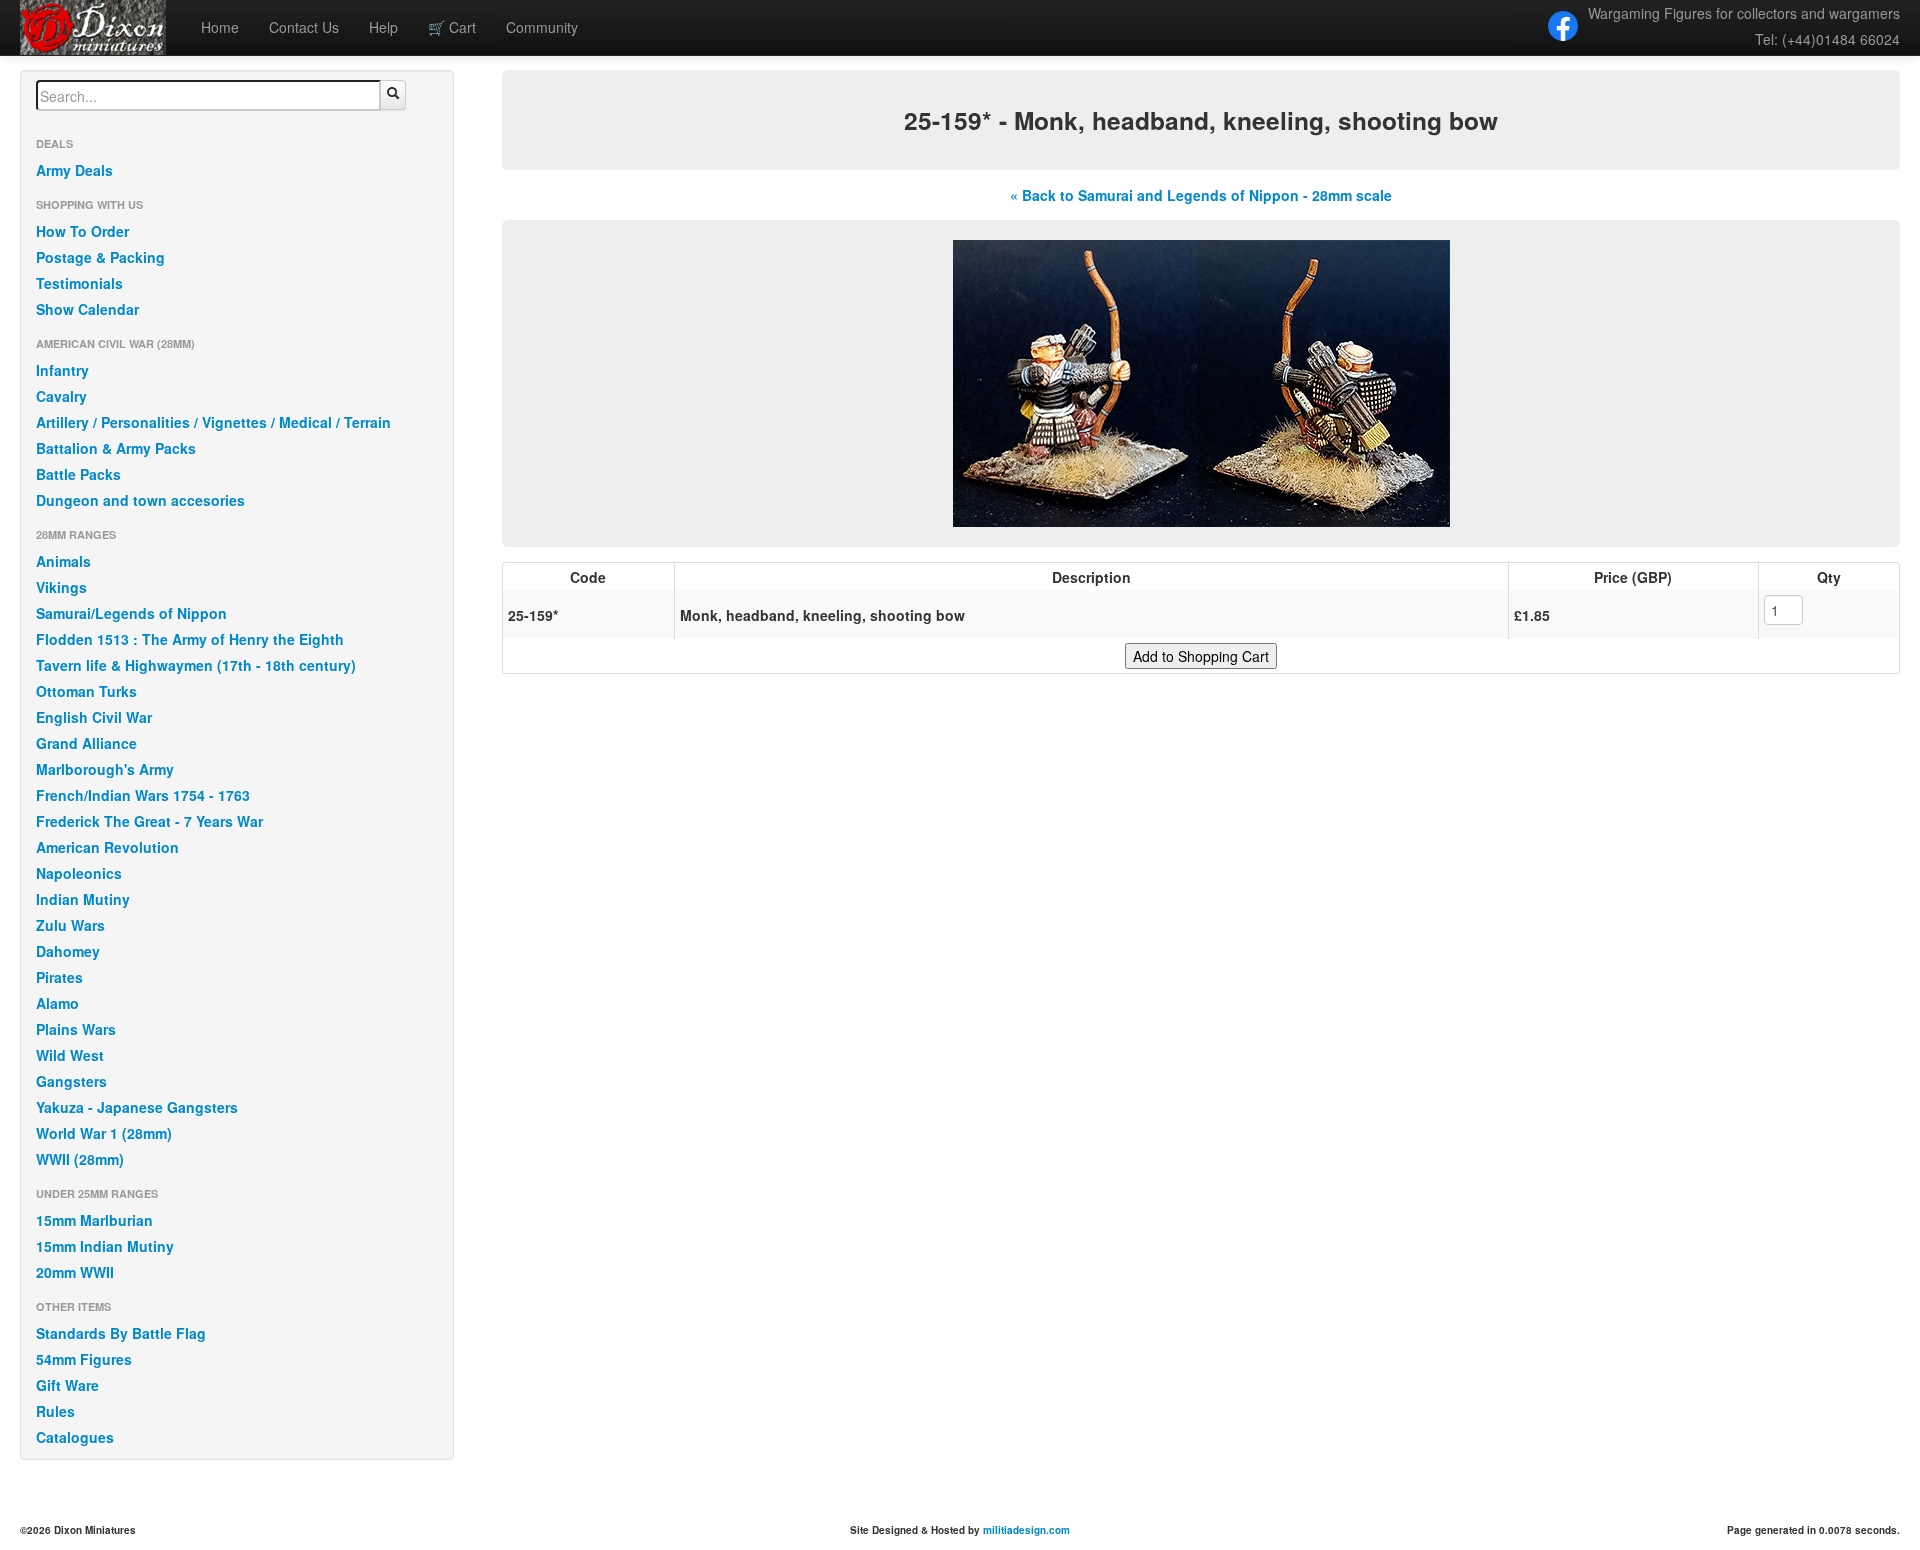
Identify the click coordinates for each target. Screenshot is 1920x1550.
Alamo (57, 1003)
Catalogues (75, 1437)
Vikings (61, 587)
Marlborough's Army (105, 769)
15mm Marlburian (94, 1220)
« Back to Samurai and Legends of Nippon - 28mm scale (1201, 195)
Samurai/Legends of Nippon (131, 613)
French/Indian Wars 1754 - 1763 (143, 795)
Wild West (70, 1055)
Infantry (62, 370)
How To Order (82, 231)
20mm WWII (75, 1272)
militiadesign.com (1026, 1530)
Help (383, 27)
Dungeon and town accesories (140, 500)
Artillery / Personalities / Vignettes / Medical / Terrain (213, 422)
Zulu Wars (70, 925)
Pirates (59, 977)
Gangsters (71, 1081)
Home (220, 27)
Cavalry (61, 396)
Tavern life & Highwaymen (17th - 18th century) (196, 665)
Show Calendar (87, 309)
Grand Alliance (86, 743)
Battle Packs (78, 474)
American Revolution (107, 847)
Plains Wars (76, 1029)
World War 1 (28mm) (104, 1133)
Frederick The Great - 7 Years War (149, 821)
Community (542, 27)
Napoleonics (79, 873)
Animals (63, 561)
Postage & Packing (100, 257)
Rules (55, 1411)
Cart (452, 27)
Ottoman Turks (86, 691)
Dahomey (68, 951)
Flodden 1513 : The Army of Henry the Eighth (190, 639)
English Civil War (94, 717)
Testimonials (79, 283)
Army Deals (74, 170)
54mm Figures (84, 1359)
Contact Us (304, 27)
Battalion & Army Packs (116, 448)
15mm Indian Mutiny (105, 1246)
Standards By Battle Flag (121, 1333)
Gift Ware (67, 1385)
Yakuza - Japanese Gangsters (137, 1107)
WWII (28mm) (80, 1159)
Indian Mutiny (83, 899)
